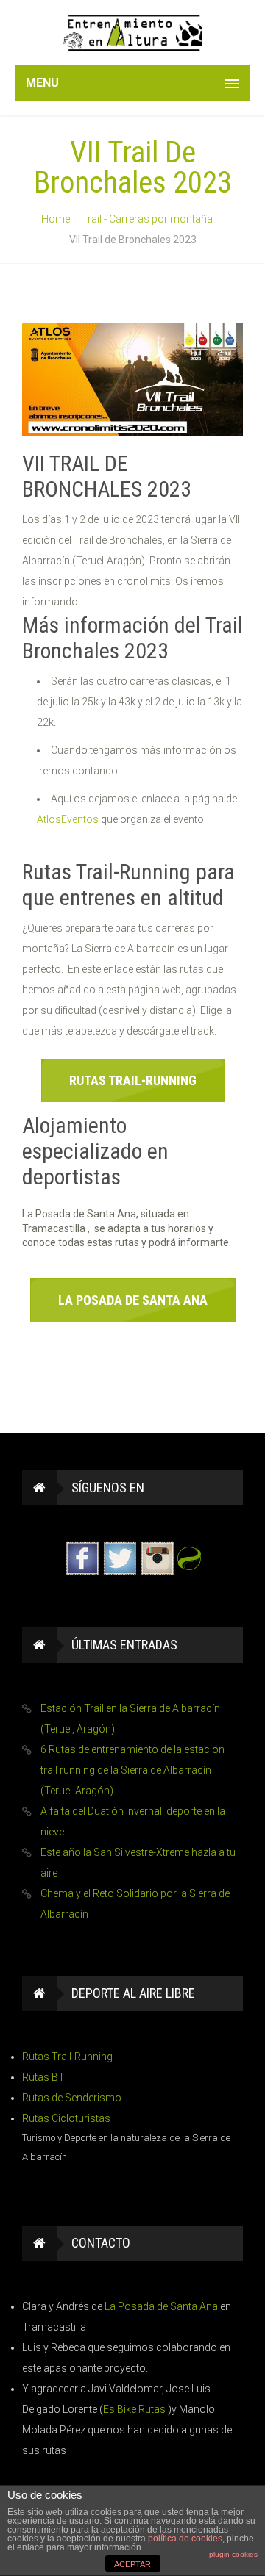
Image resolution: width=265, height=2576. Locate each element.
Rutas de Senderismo (72, 2098)
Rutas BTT (47, 2077)
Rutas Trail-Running (67, 2057)
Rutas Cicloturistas (66, 2118)
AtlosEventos (68, 819)
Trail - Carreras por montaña (147, 219)
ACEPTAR (132, 2564)
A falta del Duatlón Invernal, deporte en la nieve (133, 1821)
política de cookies (185, 2539)
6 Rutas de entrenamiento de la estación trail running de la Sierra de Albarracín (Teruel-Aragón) (132, 1770)
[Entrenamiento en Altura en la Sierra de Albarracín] (132, 33)
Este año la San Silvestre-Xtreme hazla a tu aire (138, 1863)
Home (56, 219)
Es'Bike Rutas (135, 2409)
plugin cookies (233, 2554)
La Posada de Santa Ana (162, 2306)
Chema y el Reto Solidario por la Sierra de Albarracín (135, 1904)
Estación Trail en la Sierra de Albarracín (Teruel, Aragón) (130, 1719)
